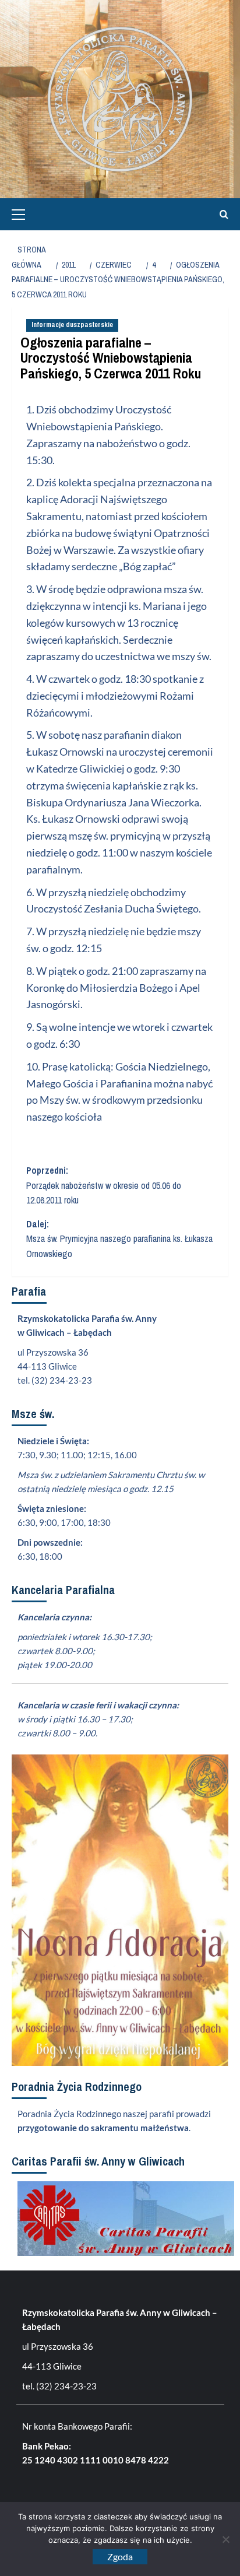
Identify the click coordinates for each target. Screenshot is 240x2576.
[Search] (221, 214)
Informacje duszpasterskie (72, 325)
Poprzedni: (104, 1185)
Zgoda (120, 2556)
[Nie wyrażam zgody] (225, 2539)
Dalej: (119, 1239)
